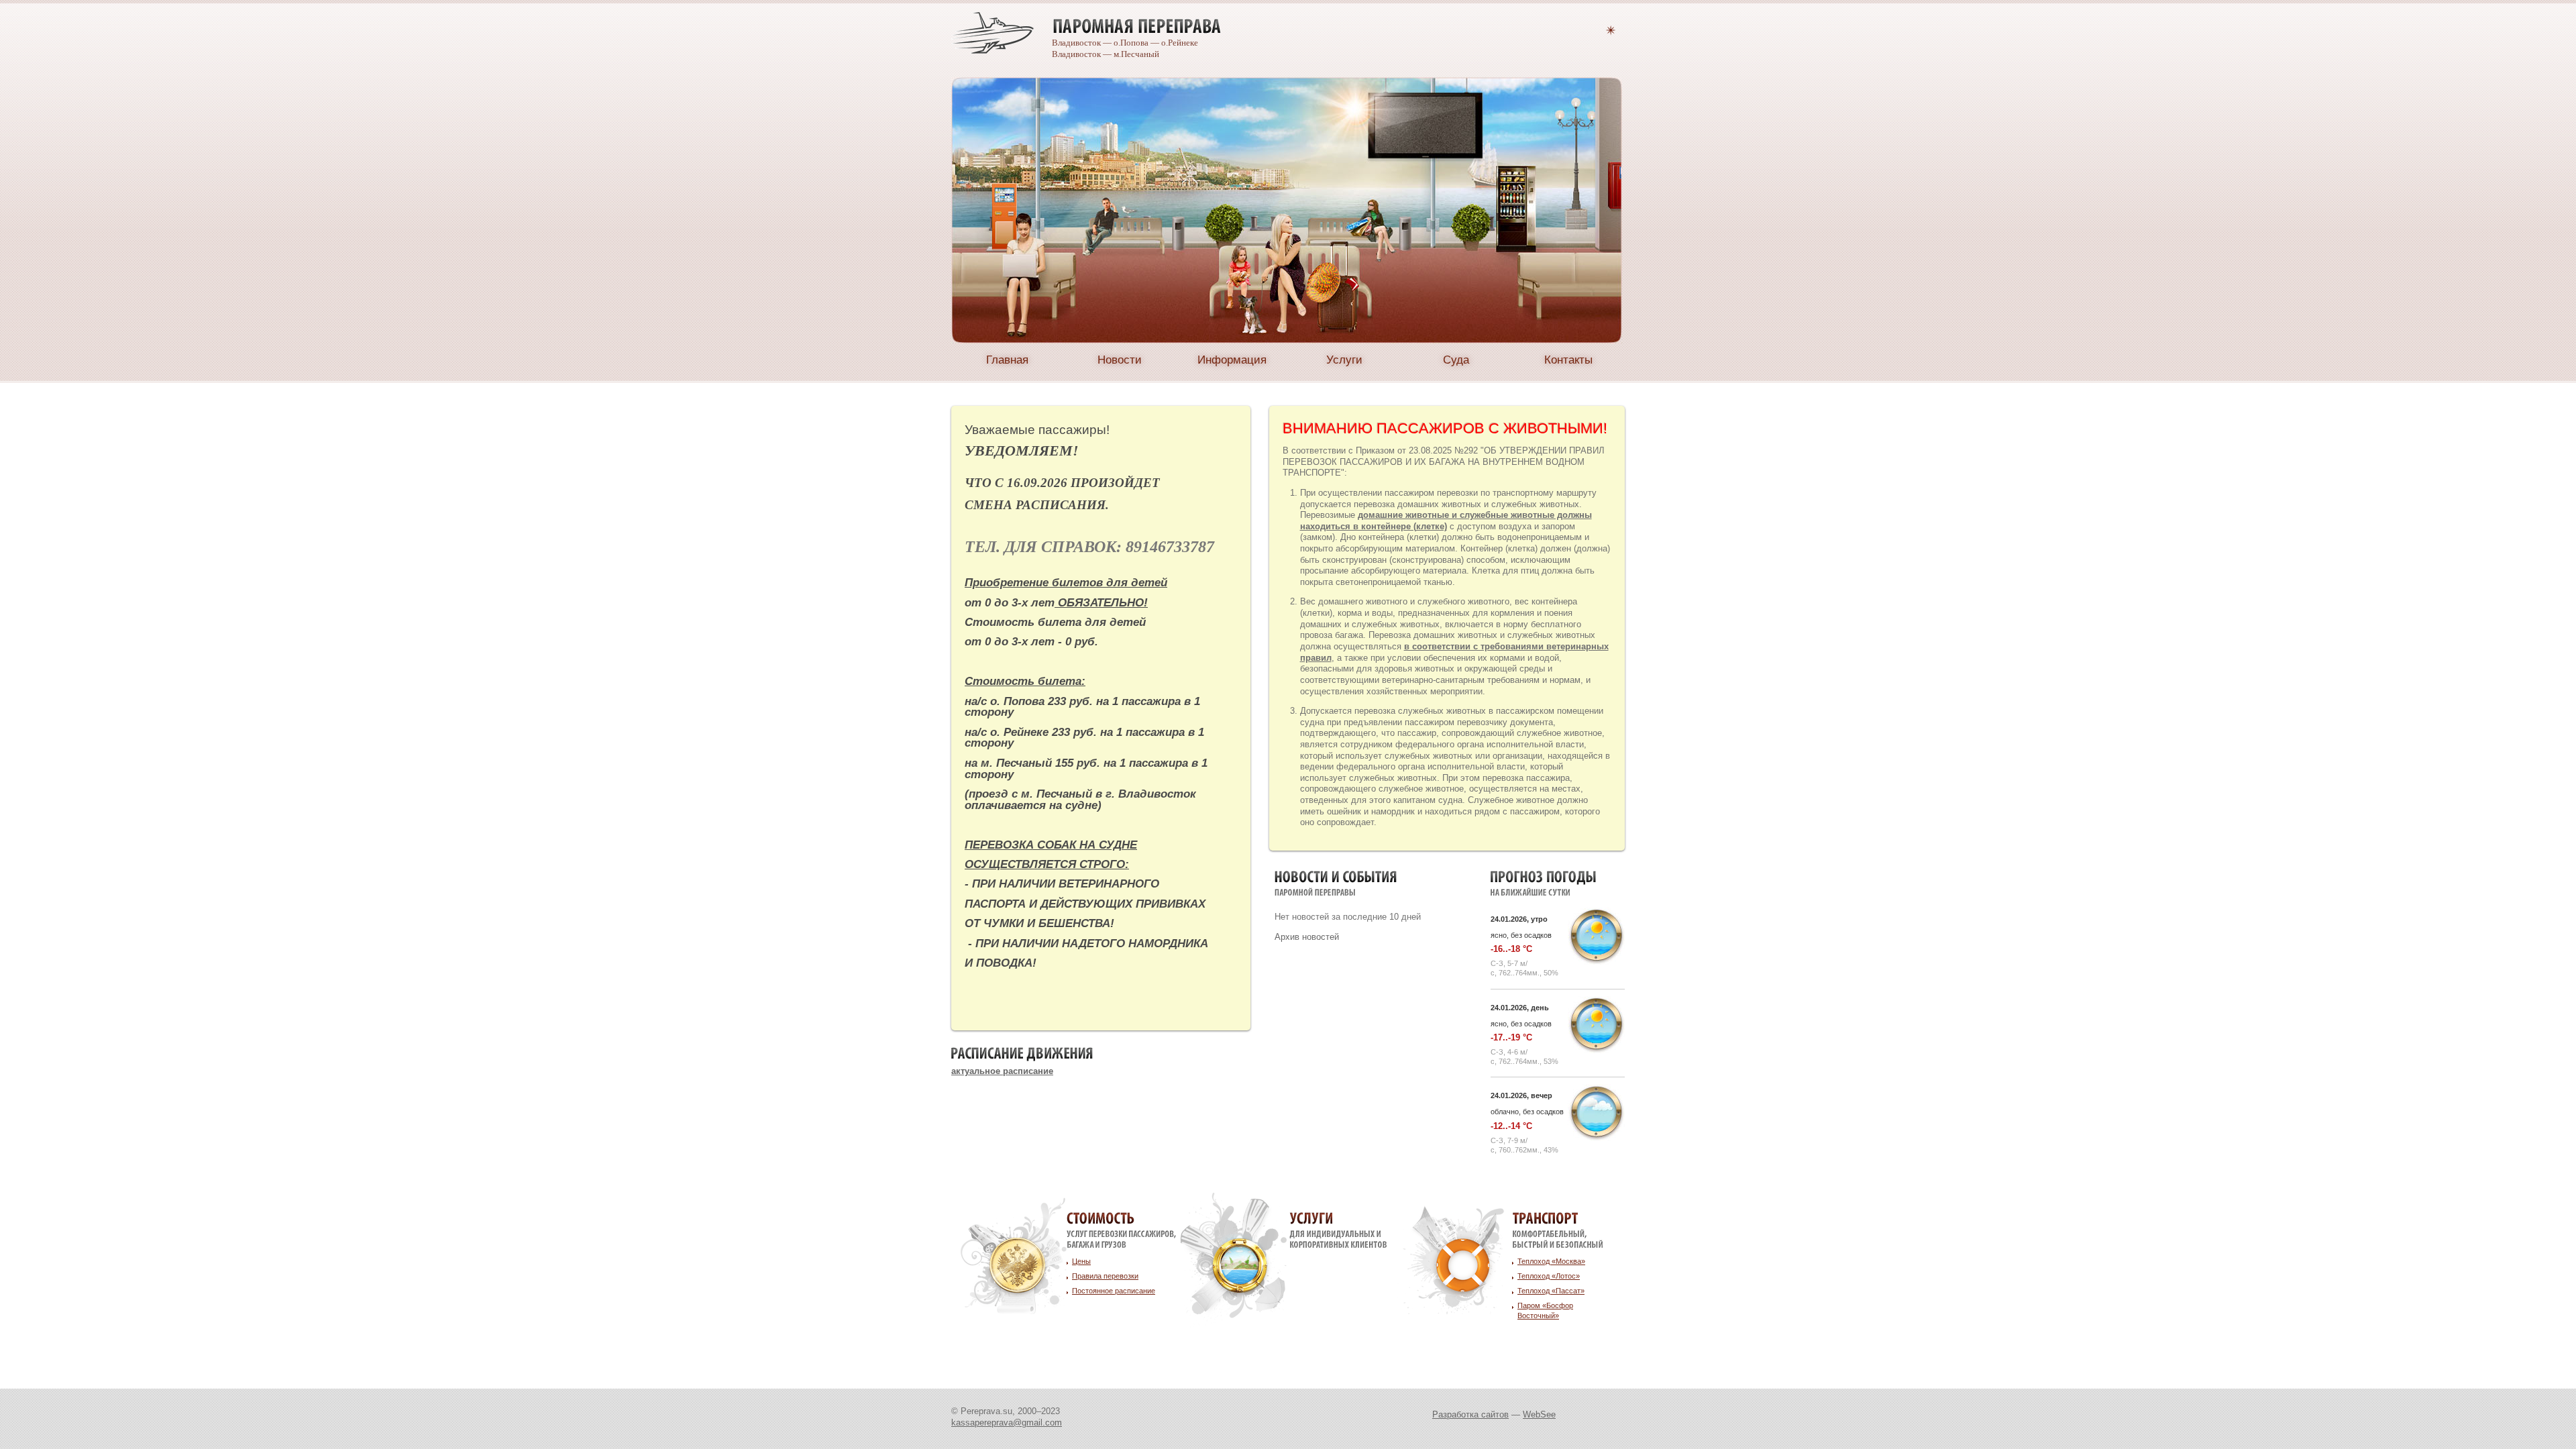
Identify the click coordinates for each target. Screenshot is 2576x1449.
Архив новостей (1307, 937)
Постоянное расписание (1114, 1291)
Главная (1007, 360)
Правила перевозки (1105, 1276)
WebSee (1539, 1414)
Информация (1232, 360)
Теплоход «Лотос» (1549, 1276)
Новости (1120, 360)
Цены (1081, 1261)
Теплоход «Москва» (1551, 1261)
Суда (1456, 360)
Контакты (1568, 360)
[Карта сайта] (1611, 29)
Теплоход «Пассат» (1551, 1291)
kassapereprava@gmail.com (1007, 1423)
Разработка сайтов (1470, 1414)
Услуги (1344, 360)
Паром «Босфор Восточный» (1545, 1310)
